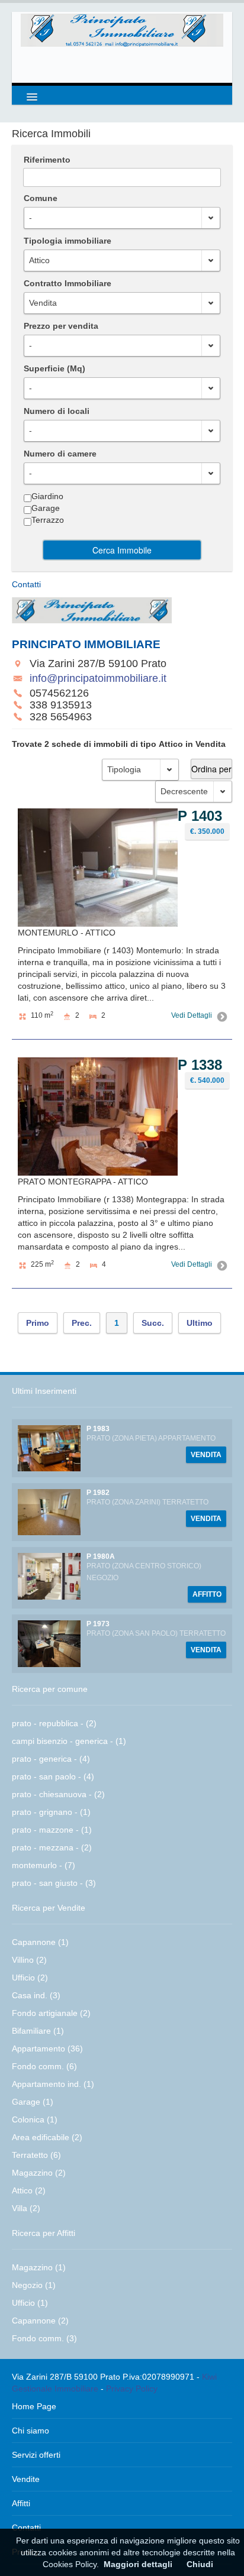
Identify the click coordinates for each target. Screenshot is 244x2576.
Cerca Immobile (122, 550)
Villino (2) (29, 1960)
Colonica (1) (35, 2119)
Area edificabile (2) (47, 2137)
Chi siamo (30, 2431)
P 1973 (98, 1624)
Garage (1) (33, 2102)
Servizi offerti (36, 2455)
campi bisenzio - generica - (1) (69, 1741)
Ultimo (200, 1323)
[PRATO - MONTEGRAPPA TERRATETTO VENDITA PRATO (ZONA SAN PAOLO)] (49, 1643)
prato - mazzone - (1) (52, 1830)
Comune (41, 198)
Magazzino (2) (39, 2173)
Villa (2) (26, 2208)
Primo (38, 1323)
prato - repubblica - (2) (54, 1723)
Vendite (26, 2479)
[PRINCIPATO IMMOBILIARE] (122, 30)
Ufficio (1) (30, 2303)
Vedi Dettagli (192, 1015)
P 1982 (98, 1493)
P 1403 (200, 816)
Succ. (153, 1323)
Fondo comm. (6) (44, 2066)
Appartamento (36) (47, 2048)
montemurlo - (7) (44, 1865)
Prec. (82, 1323)
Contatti (26, 2528)
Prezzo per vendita (61, 326)
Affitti (21, 2503)
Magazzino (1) (39, 2267)
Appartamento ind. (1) (53, 2084)
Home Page (34, 2406)
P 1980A (101, 1556)
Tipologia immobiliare (68, 241)
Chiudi (200, 2564)
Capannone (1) (40, 1942)
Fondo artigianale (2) (51, 2013)
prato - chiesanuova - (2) (58, 1794)
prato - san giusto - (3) (54, 1883)
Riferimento (47, 160)
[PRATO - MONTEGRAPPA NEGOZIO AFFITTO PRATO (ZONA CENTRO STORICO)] (49, 1575)
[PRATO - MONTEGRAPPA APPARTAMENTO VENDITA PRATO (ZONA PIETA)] (49, 1448)
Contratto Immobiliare (68, 283)
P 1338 (200, 1065)
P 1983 (98, 1429)
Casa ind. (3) (36, 1995)
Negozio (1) (34, 2285)
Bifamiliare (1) (38, 2031)
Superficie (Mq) (54, 368)
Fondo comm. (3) (44, 2338)
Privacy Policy (132, 2389)
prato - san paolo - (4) (53, 1776)
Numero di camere (60, 454)
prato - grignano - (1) (51, 1812)
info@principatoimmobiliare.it (98, 678)
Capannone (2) (40, 2321)
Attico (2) (29, 2190)
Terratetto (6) (36, 2155)
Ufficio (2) (30, 1978)
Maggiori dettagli (138, 2564)
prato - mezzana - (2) (52, 1847)
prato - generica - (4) (51, 1759)
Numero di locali (57, 411)
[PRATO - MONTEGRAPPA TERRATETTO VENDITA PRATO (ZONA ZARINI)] (49, 1512)
